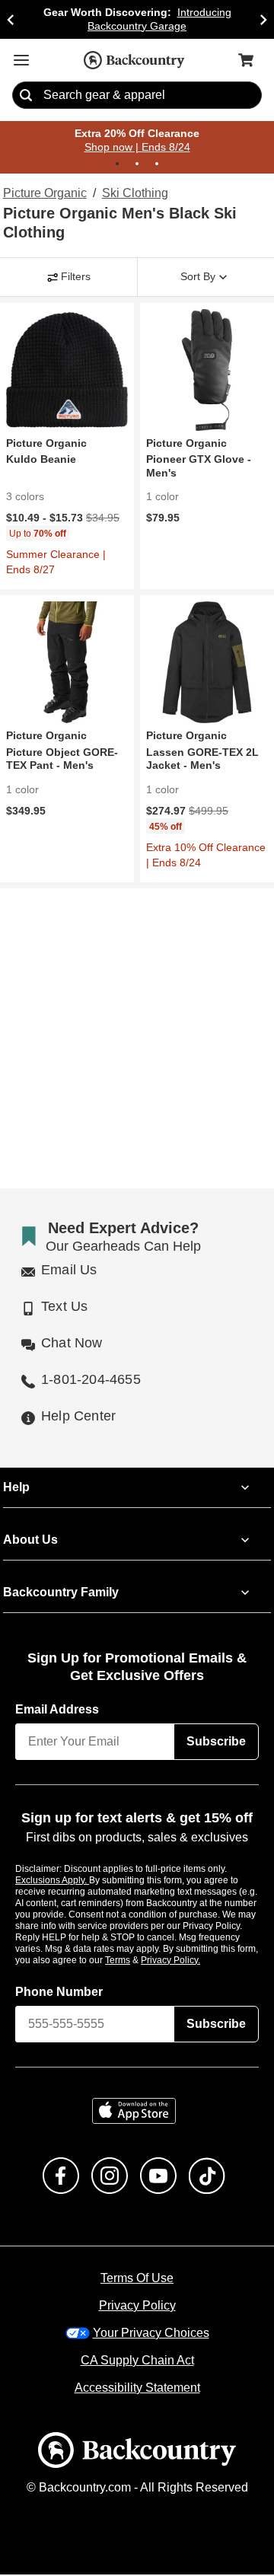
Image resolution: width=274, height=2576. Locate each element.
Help (16, 1489)
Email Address (58, 1711)
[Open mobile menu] (21, 60)
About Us (30, 1541)
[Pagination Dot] (117, 164)
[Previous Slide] (11, 19)
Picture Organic (45, 194)
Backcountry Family (61, 1594)
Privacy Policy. (191, 1961)
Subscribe (216, 1743)
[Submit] (26, 96)
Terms (138, 1961)
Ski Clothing (135, 194)
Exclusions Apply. (53, 1881)
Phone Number (59, 1993)
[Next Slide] (263, 19)
